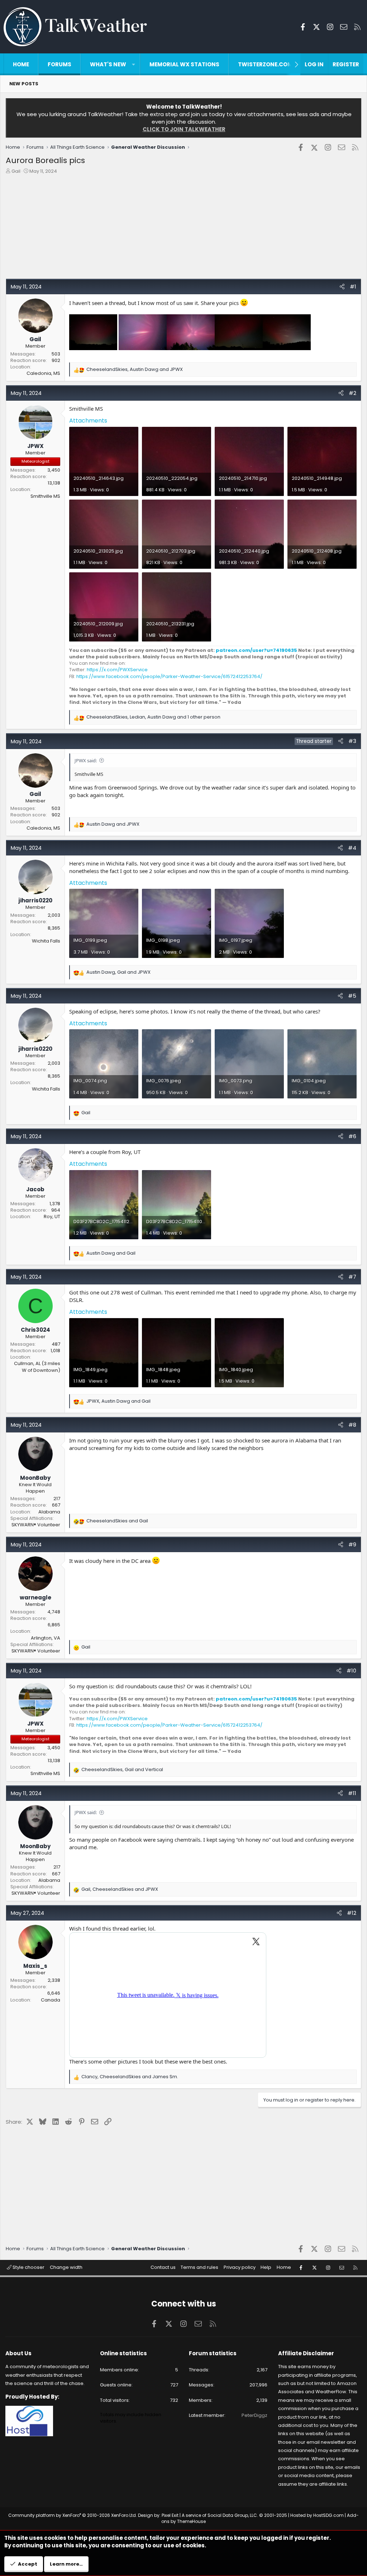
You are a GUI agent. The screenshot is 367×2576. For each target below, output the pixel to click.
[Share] (342, 287)
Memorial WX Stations (184, 64)
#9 (352, 1544)
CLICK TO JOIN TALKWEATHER (184, 129)
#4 (352, 848)
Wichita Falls (46, 941)
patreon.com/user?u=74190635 (256, 650)
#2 (352, 393)
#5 (352, 996)
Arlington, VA (46, 1638)
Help (266, 2267)
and (113, 824)
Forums (59, 64)
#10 (351, 1671)
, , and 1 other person (153, 717)
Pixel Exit (170, 2515)
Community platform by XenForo (73, 2515)
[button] (134, 64)
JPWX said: (86, 760)
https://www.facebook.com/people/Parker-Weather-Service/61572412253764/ (169, 676)
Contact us (163, 2267)
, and (135, 369)
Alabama (49, 1512)
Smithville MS (45, 496)
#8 (352, 1425)
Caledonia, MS (43, 373)
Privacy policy (240, 2267)
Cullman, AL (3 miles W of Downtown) (37, 1367)
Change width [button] (66, 2267)
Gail (16, 171)
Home (21, 64)
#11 (352, 1793)
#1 (353, 287)
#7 (352, 1277)
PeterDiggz (254, 2415)
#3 (352, 741)
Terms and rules (199, 2267)
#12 (352, 1913)
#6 (352, 1136)
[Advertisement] (183, 228)
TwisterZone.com (265, 64)
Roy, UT (52, 1217)
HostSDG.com (328, 2515)
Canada (51, 2000)
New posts (24, 84)
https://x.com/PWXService (117, 670)
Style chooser (28, 2267)
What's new (108, 64)
